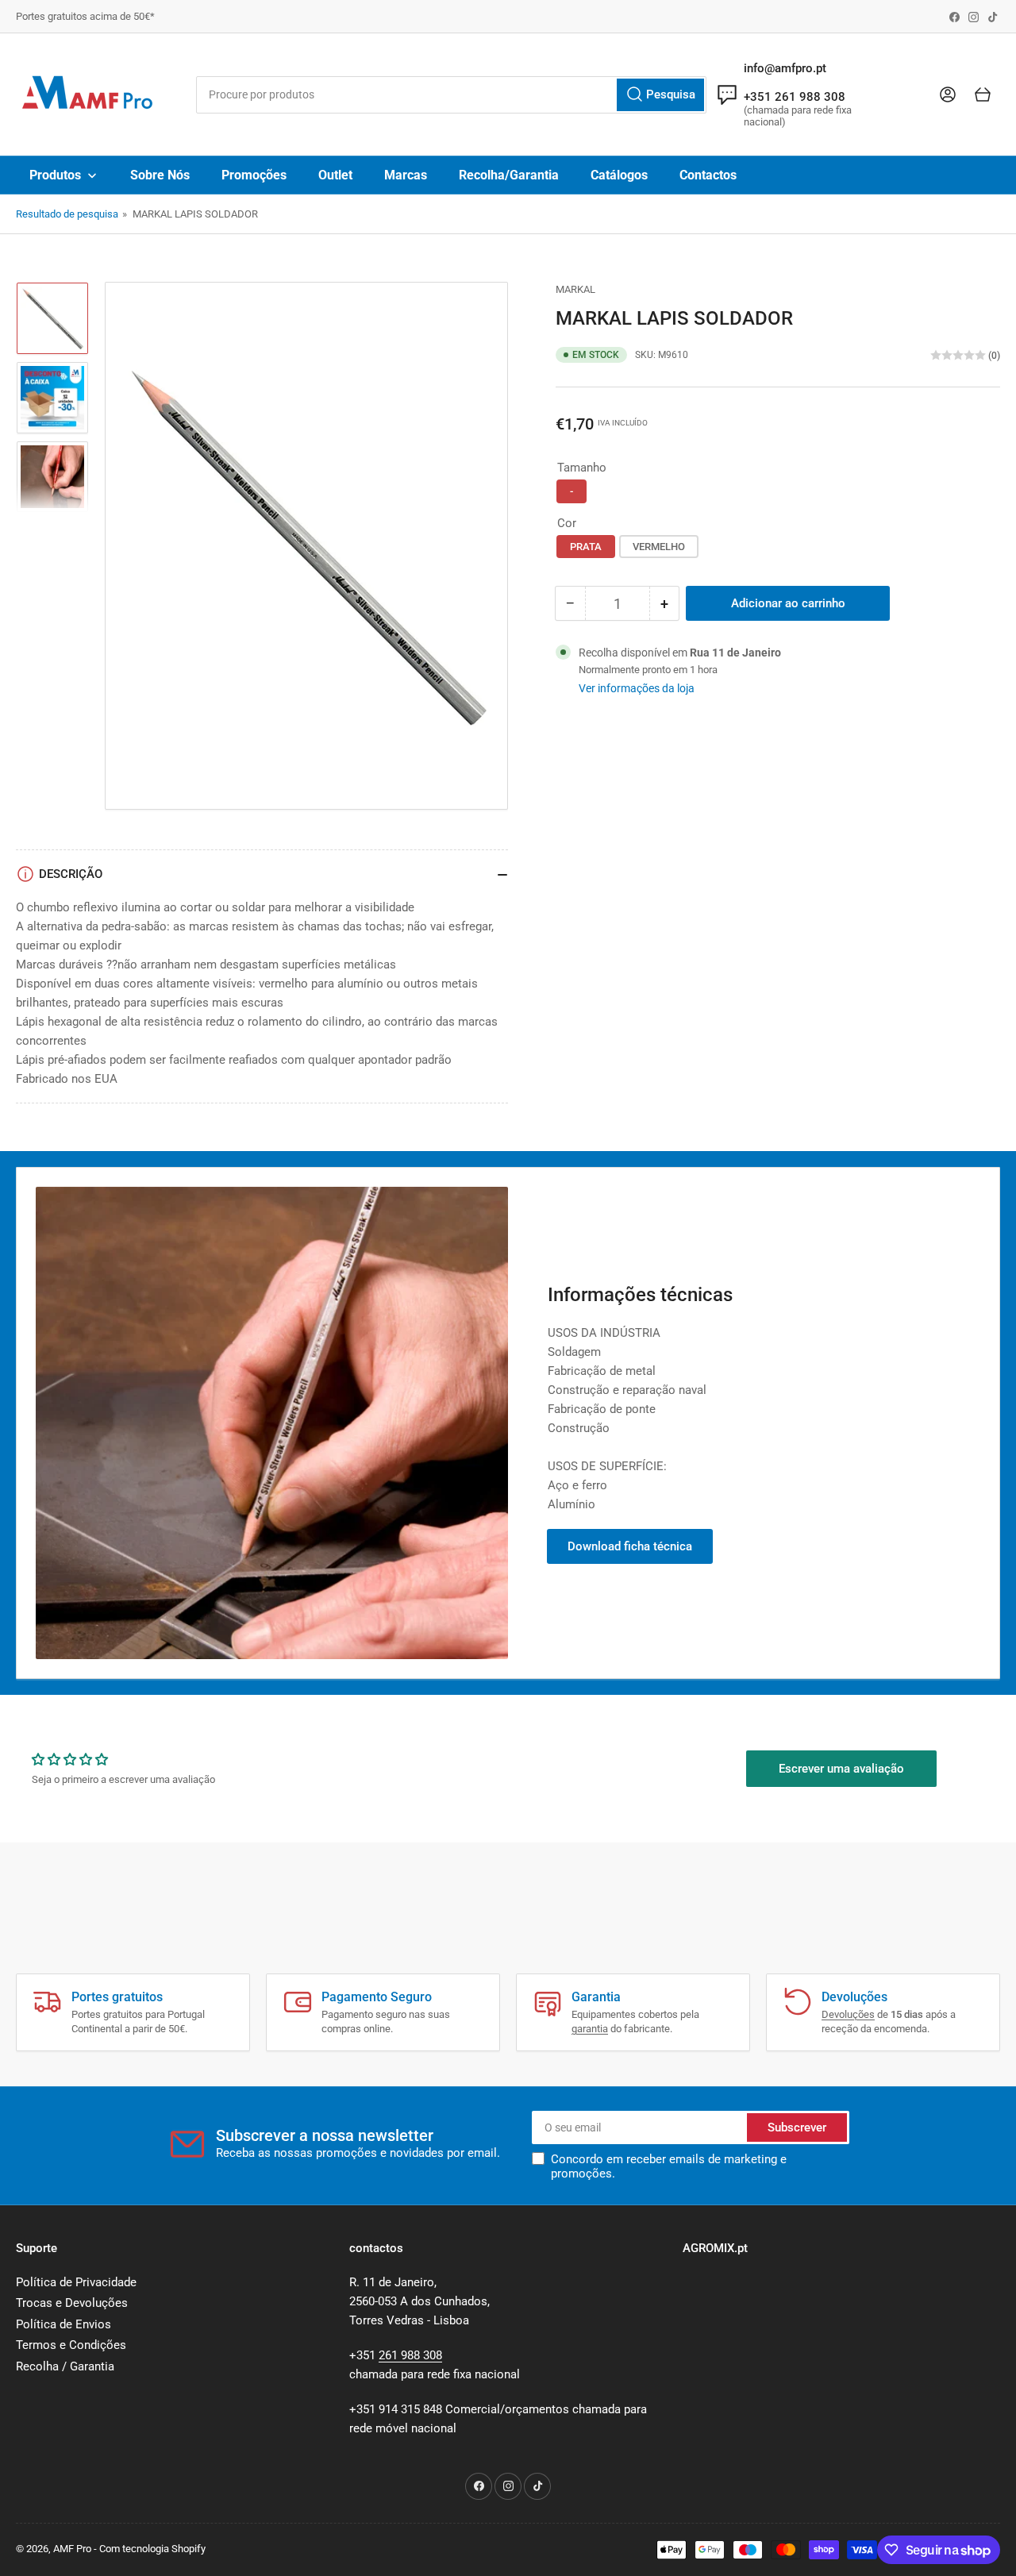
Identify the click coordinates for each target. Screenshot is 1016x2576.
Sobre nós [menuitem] (160, 175)
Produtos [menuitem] (55, 175)
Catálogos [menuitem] (619, 175)
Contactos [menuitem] (708, 175)
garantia (590, 2029)
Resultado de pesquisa (67, 214)
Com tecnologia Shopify (152, 2549)
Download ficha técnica (630, 1546)
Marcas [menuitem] (406, 175)
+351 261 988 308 (795, 97)
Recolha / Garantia (65, 2366)
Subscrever (797, 2127)
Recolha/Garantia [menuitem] (509, 175)
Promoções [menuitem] (254, 175)
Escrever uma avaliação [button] (841, 1769)
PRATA (586, 547)
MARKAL (575, 289)
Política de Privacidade (76, 2282)
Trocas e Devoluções (72, 2303)
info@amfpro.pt (785, 68)
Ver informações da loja (637, 688)
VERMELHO (659, 547)
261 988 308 (410, 2355)
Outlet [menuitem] (335, 175)
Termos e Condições (71, 2345)
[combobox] (451, 95)
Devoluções (848, 2014)
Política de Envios (63, 2324)
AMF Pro (72, 2549)
